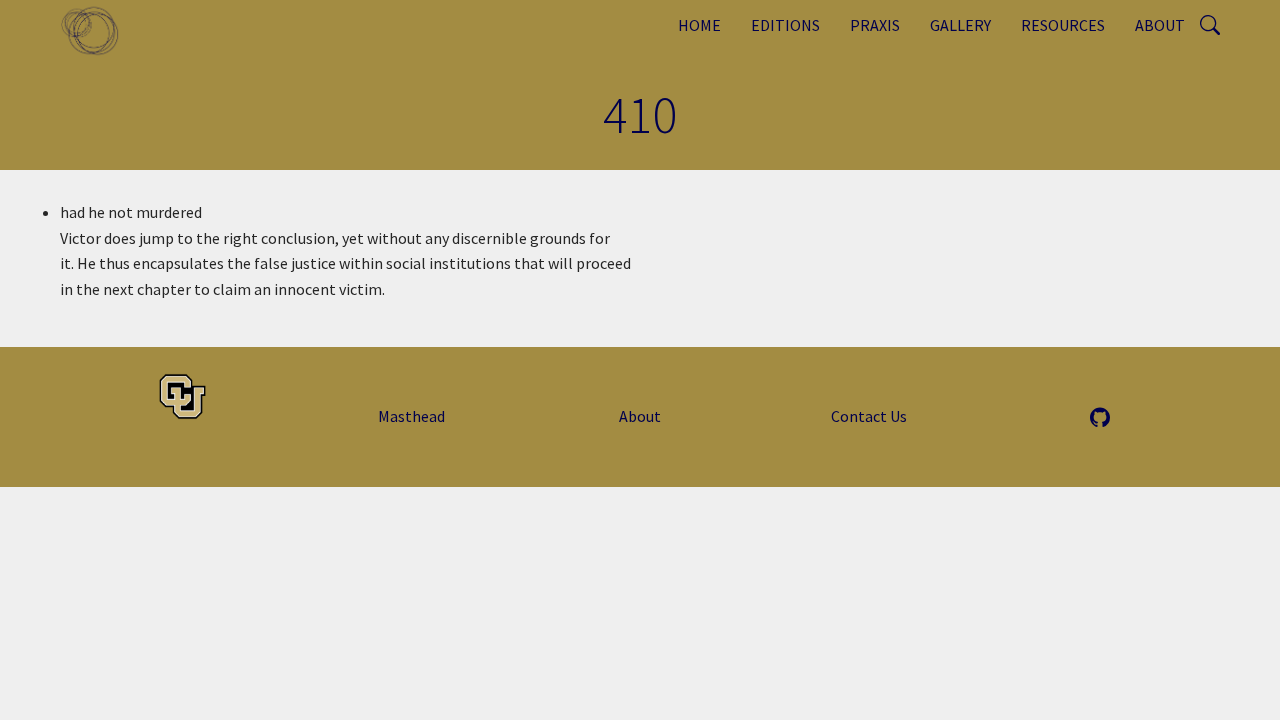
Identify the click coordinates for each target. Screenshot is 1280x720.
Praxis (875, 25)
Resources (1063, 25)
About (1160, 25)
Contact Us (869, 416)
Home (699, 25)
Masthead (411, 416)
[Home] (97, 30)
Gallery (960, 25)
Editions (785, 25)
